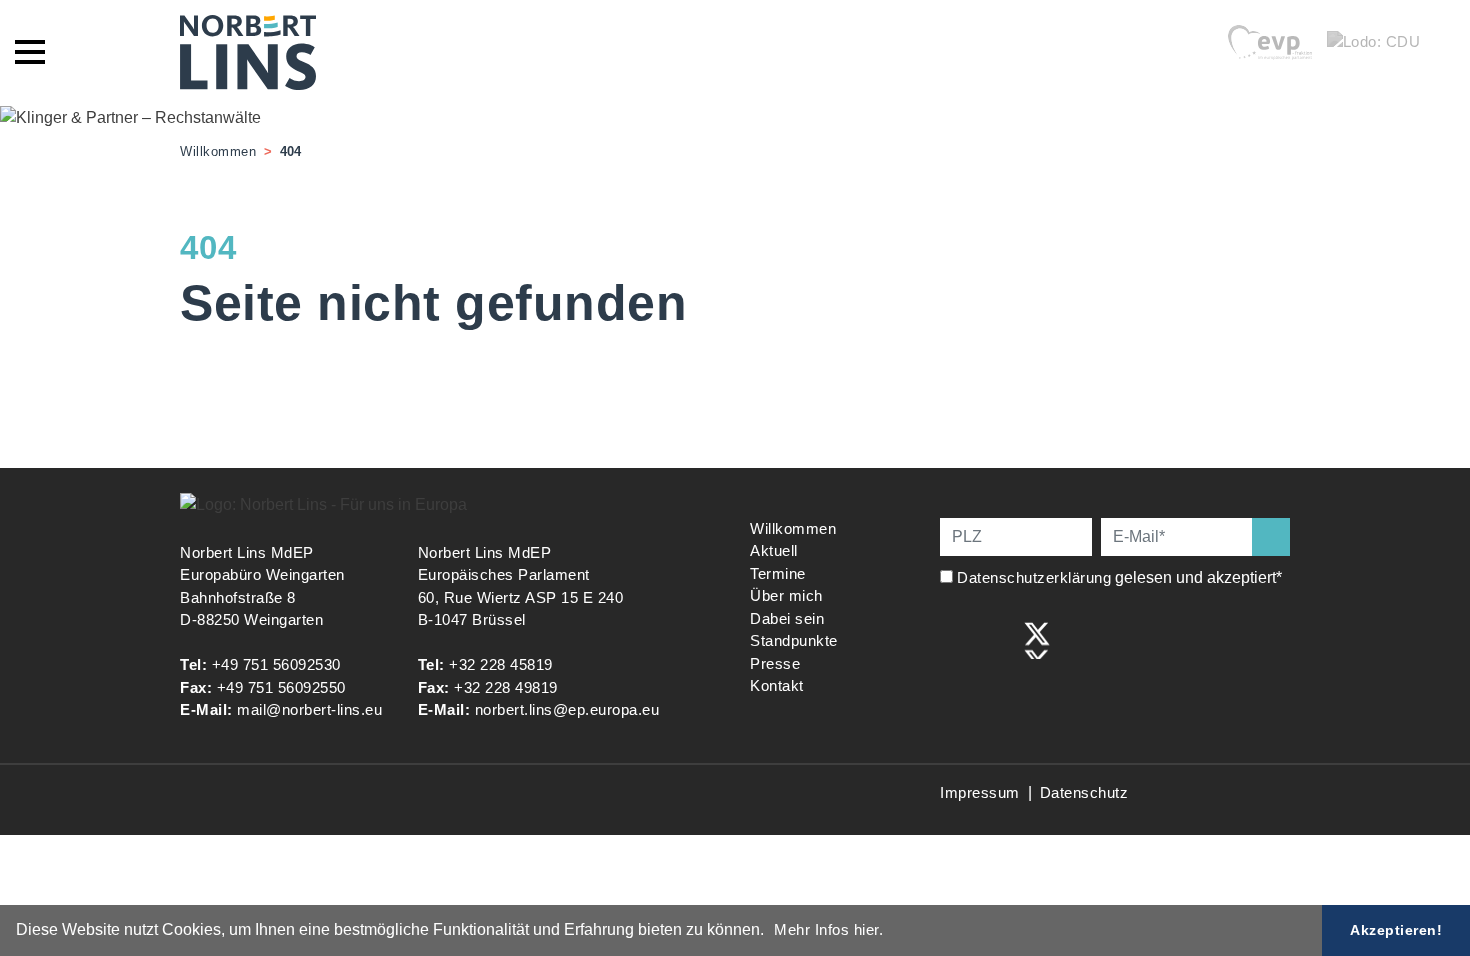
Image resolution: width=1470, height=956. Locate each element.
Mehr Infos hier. (828, 929)
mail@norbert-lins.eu (309, 709)
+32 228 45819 (501, 664)
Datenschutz (1084, 792)
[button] (771, 932)
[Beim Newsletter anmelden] (1271, 537)
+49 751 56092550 (281, 687)
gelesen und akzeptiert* (1121, 577)
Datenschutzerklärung (1034, 577)
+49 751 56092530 (276, 664)
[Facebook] (954, 638)
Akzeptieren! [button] (1396, 930)
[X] (1037, 638)
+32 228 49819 (506, 687)
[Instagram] (996, 638)
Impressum (980, 792)
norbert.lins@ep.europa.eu (567, 709)
